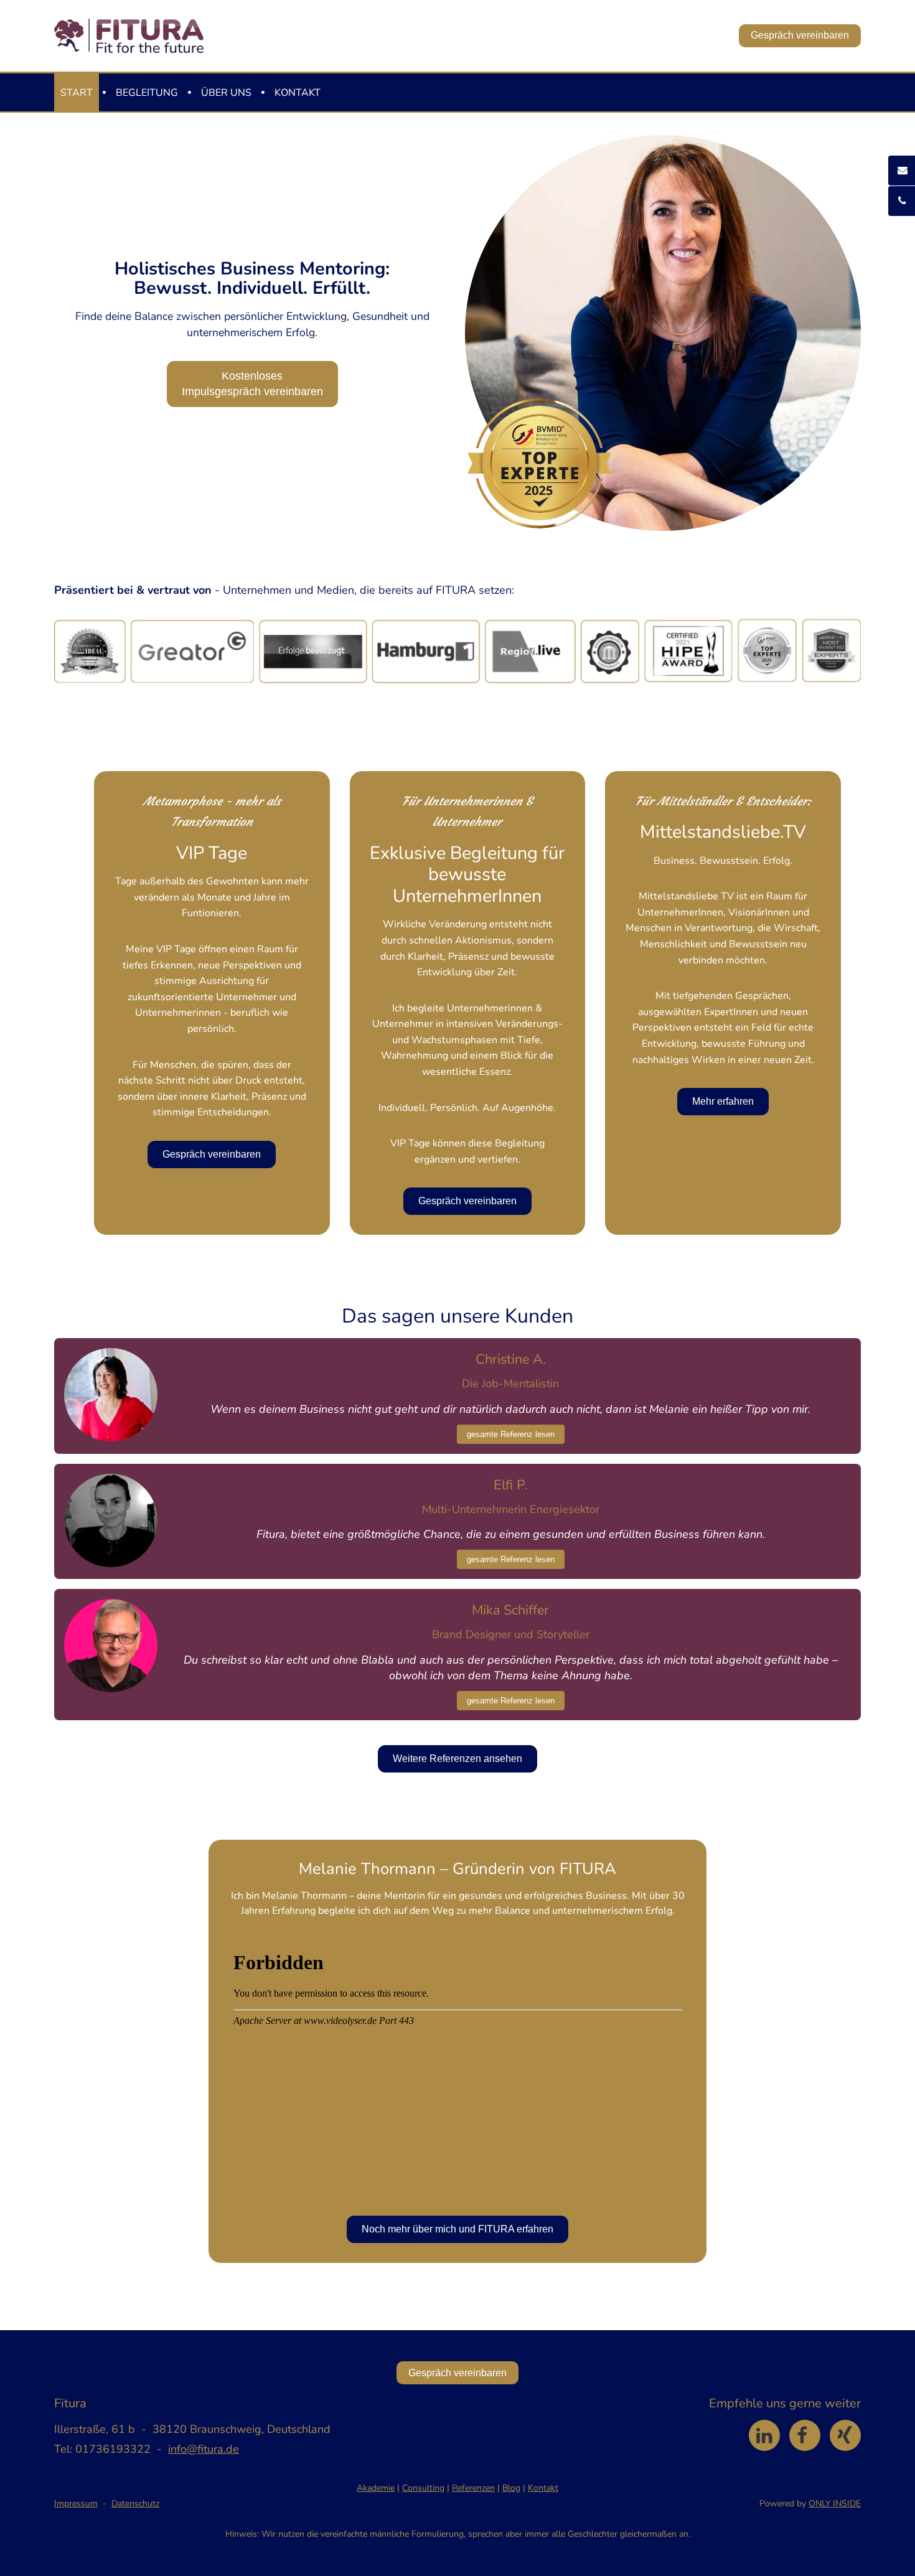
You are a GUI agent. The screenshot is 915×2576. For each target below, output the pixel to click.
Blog (511, 2488)
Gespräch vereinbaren (800, 35)
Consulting (423, 2488)
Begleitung (147, 93)
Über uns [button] (226, 93)
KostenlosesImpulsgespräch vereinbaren (252, 384)
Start (77, 93)
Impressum (76, 2503)
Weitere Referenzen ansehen (457, 1759)
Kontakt (298, 93)
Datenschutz (135, 2503)
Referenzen (473, 2488)
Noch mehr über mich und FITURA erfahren (457, 2229)
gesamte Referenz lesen (511, 1434)
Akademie (376, 2488)
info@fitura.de (204, 2449)
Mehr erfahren (723, 1101)
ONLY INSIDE (835, 2503)
